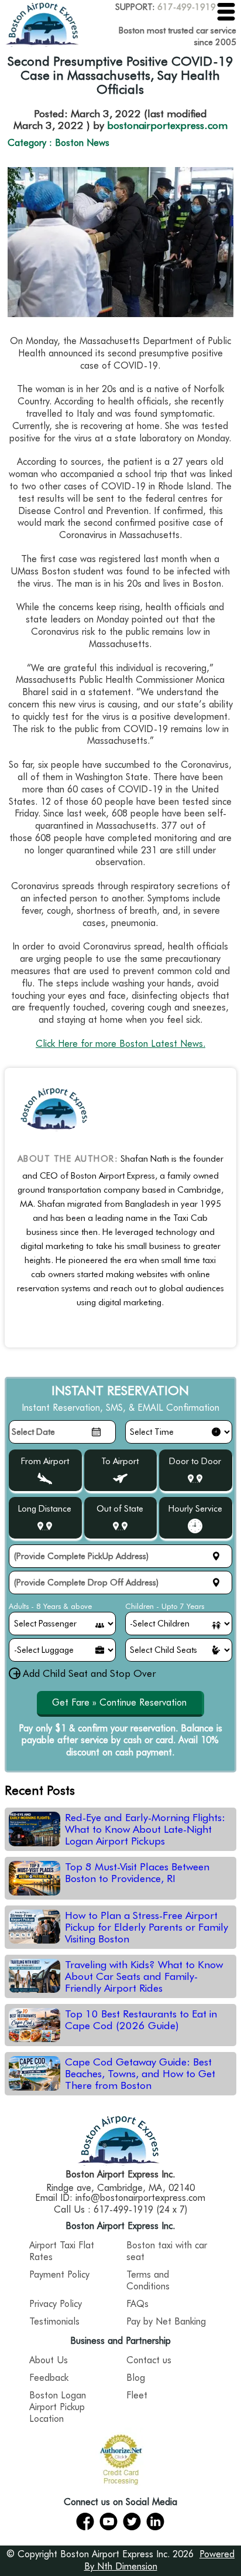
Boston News (82, 143)
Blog (136, 2378)
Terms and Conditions (148, 2280)
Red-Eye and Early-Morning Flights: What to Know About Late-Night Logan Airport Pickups (145, 1829)
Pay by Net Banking (166, 2321)
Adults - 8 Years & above (50, 1606)
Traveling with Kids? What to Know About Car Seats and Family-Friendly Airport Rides (144, 1976)
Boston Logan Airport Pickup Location (58, 2407)
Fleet (137, 2395)
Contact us (149, 2360)
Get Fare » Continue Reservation (119, 1702)
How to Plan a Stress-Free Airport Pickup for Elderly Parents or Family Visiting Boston (147, 1927)
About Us (49, 2360)
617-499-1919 (187, 7)
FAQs (137, 2304)
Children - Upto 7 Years (165, 1606)
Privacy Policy (56, 2304)
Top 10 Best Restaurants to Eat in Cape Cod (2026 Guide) (141, 2020)
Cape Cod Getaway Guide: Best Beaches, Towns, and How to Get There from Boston (140, 2074)
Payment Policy (59, 2274)
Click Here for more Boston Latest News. (120, 1044)
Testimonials (54, 2321)
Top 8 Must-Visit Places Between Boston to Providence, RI (137, 1873)
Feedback (49, 2378)
